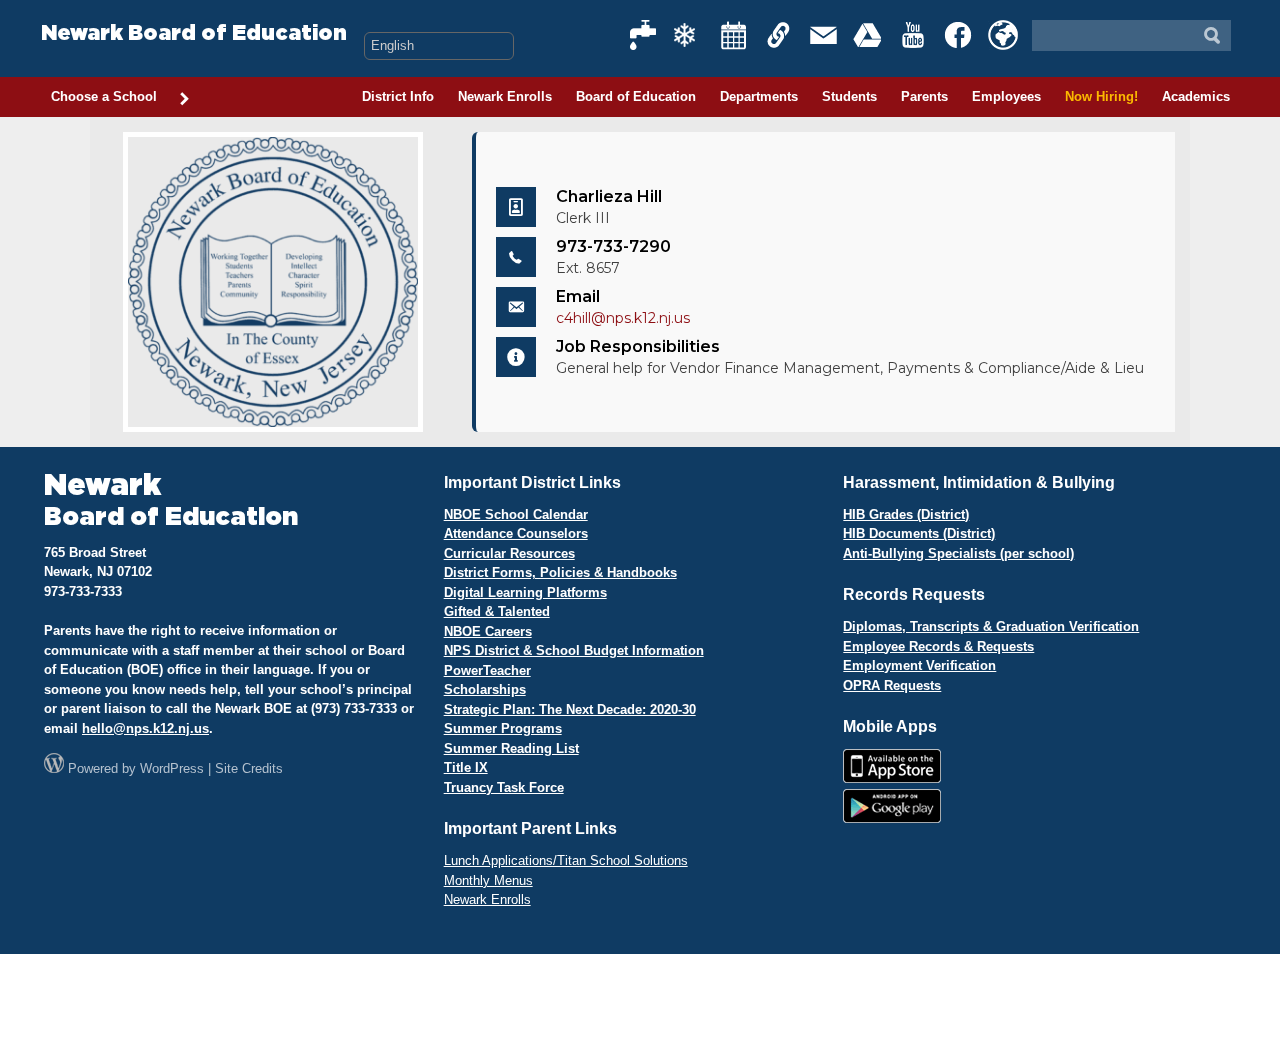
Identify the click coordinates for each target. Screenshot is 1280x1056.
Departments (759, 96)
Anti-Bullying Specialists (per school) (958, 553)
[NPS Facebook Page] (959, 35)
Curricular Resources (509, 553)
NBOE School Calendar (516, 514)
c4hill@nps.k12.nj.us (623, 318)
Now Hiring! (1101, 96)
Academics (1196, 96)
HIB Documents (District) (919, 533)
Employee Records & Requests (938, 646)
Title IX (466, 767)
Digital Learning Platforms (525, 592)
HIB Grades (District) (906, 514)
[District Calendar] (734, 35)
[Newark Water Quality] (644, 35)
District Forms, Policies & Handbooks (560, 572)
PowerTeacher (487, 670)
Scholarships (485, 689)
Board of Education (636, 96)
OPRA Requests (892, 685)
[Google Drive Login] (869, 35)
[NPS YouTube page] (914, 35)
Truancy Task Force (504, 787)
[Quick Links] (779, 35)
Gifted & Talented (497, 611)
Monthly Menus (488, 880)
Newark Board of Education (194, 33)
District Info (398, 96)
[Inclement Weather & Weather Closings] (689, 35)
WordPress (172, 768)
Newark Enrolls (505, 96)
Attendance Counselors (516, 533)
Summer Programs (503, 728)
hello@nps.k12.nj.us (145, 728)
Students (849, 96)
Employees (1006, 96)
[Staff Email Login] (824, 35)
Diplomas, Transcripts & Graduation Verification (991, 626)
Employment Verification (919, 665)
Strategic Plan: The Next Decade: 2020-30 (570, 709)
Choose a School (104, 96)
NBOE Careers (488, 631)
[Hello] (1003, 35)
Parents (924, 96)
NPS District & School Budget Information (574, 650)
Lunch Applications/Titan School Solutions (566, 860)
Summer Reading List (511, 748)
